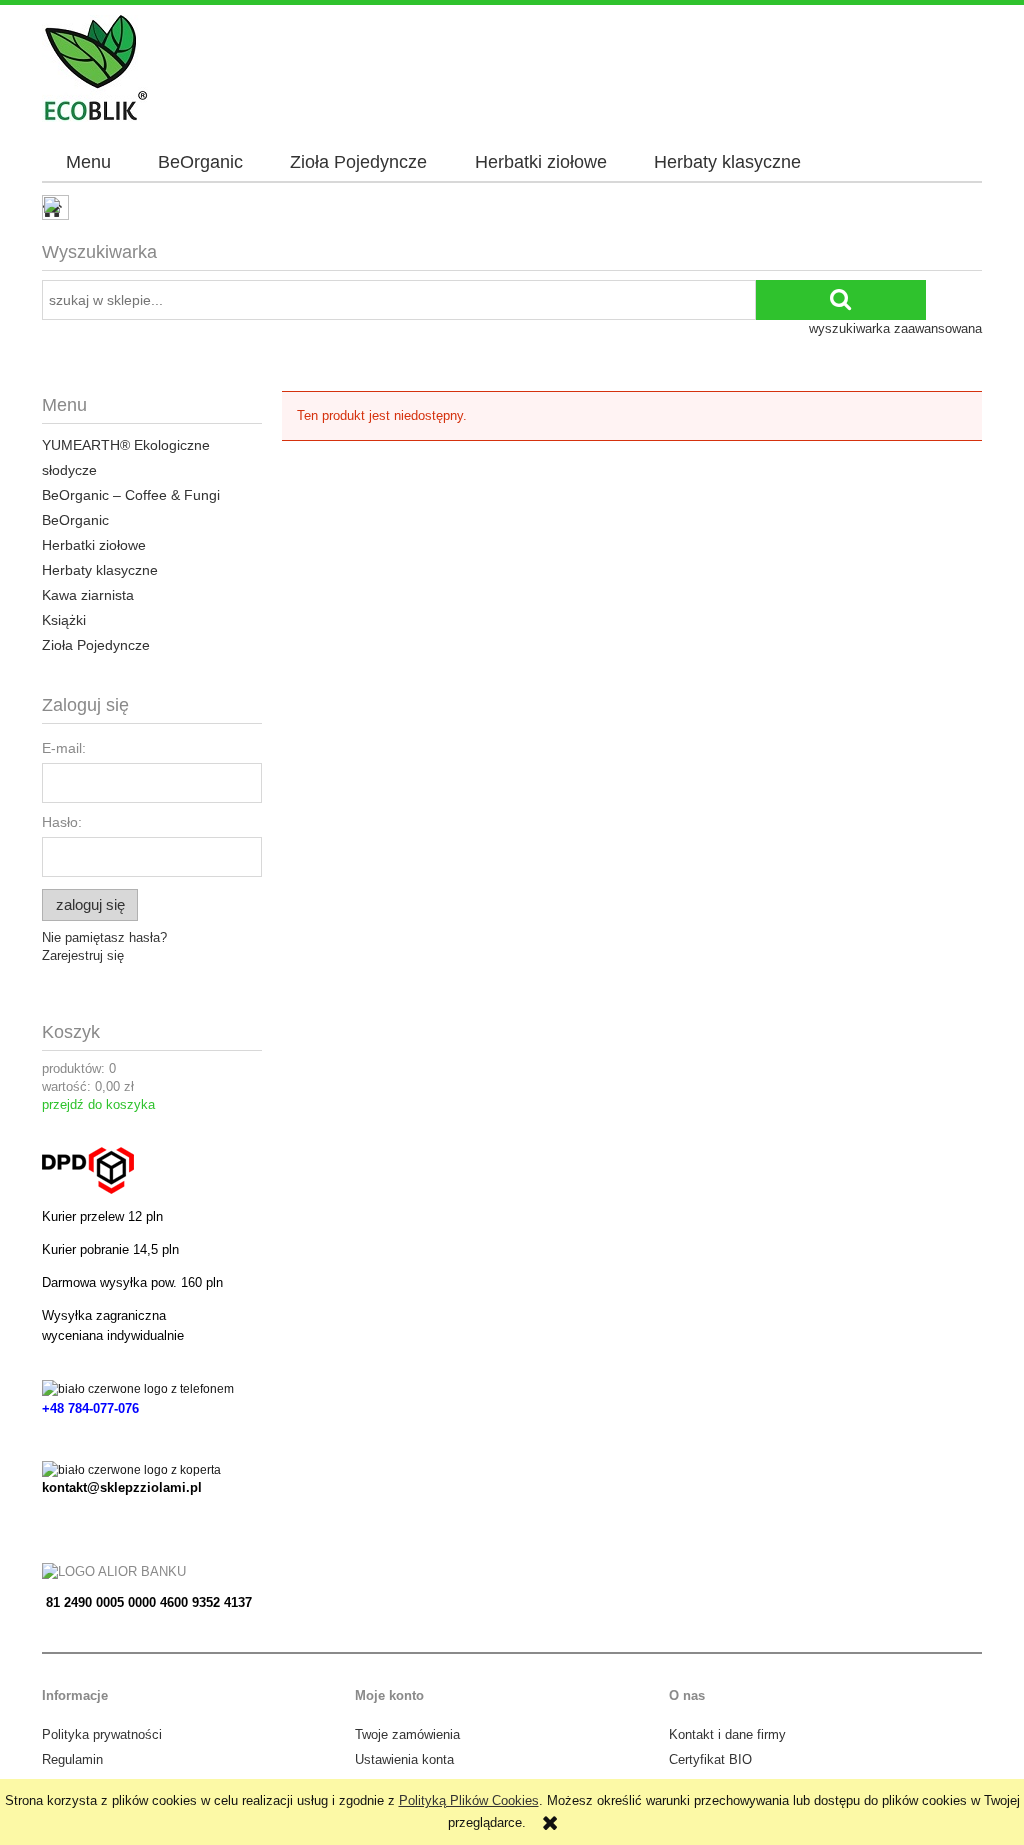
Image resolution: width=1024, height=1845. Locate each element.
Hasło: (62, 822)
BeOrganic (75, 520)
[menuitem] (88, 163)
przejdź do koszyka (98, 1104)
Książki (64, 620)
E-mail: (64, 748)
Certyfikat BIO (710, 1759)
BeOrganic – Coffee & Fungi (131, 495)
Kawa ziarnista (88, 595)
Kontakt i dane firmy (727, 1734)
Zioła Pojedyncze (96, 645)
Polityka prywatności (102, 1734)
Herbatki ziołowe (94, 545)
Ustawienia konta (404, 1759)
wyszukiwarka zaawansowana (895, 328)
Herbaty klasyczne (100, 570)
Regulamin (72, 1759)
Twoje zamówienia (407, 1734)
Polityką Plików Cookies (469, 1800)
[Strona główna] (95, 66)
